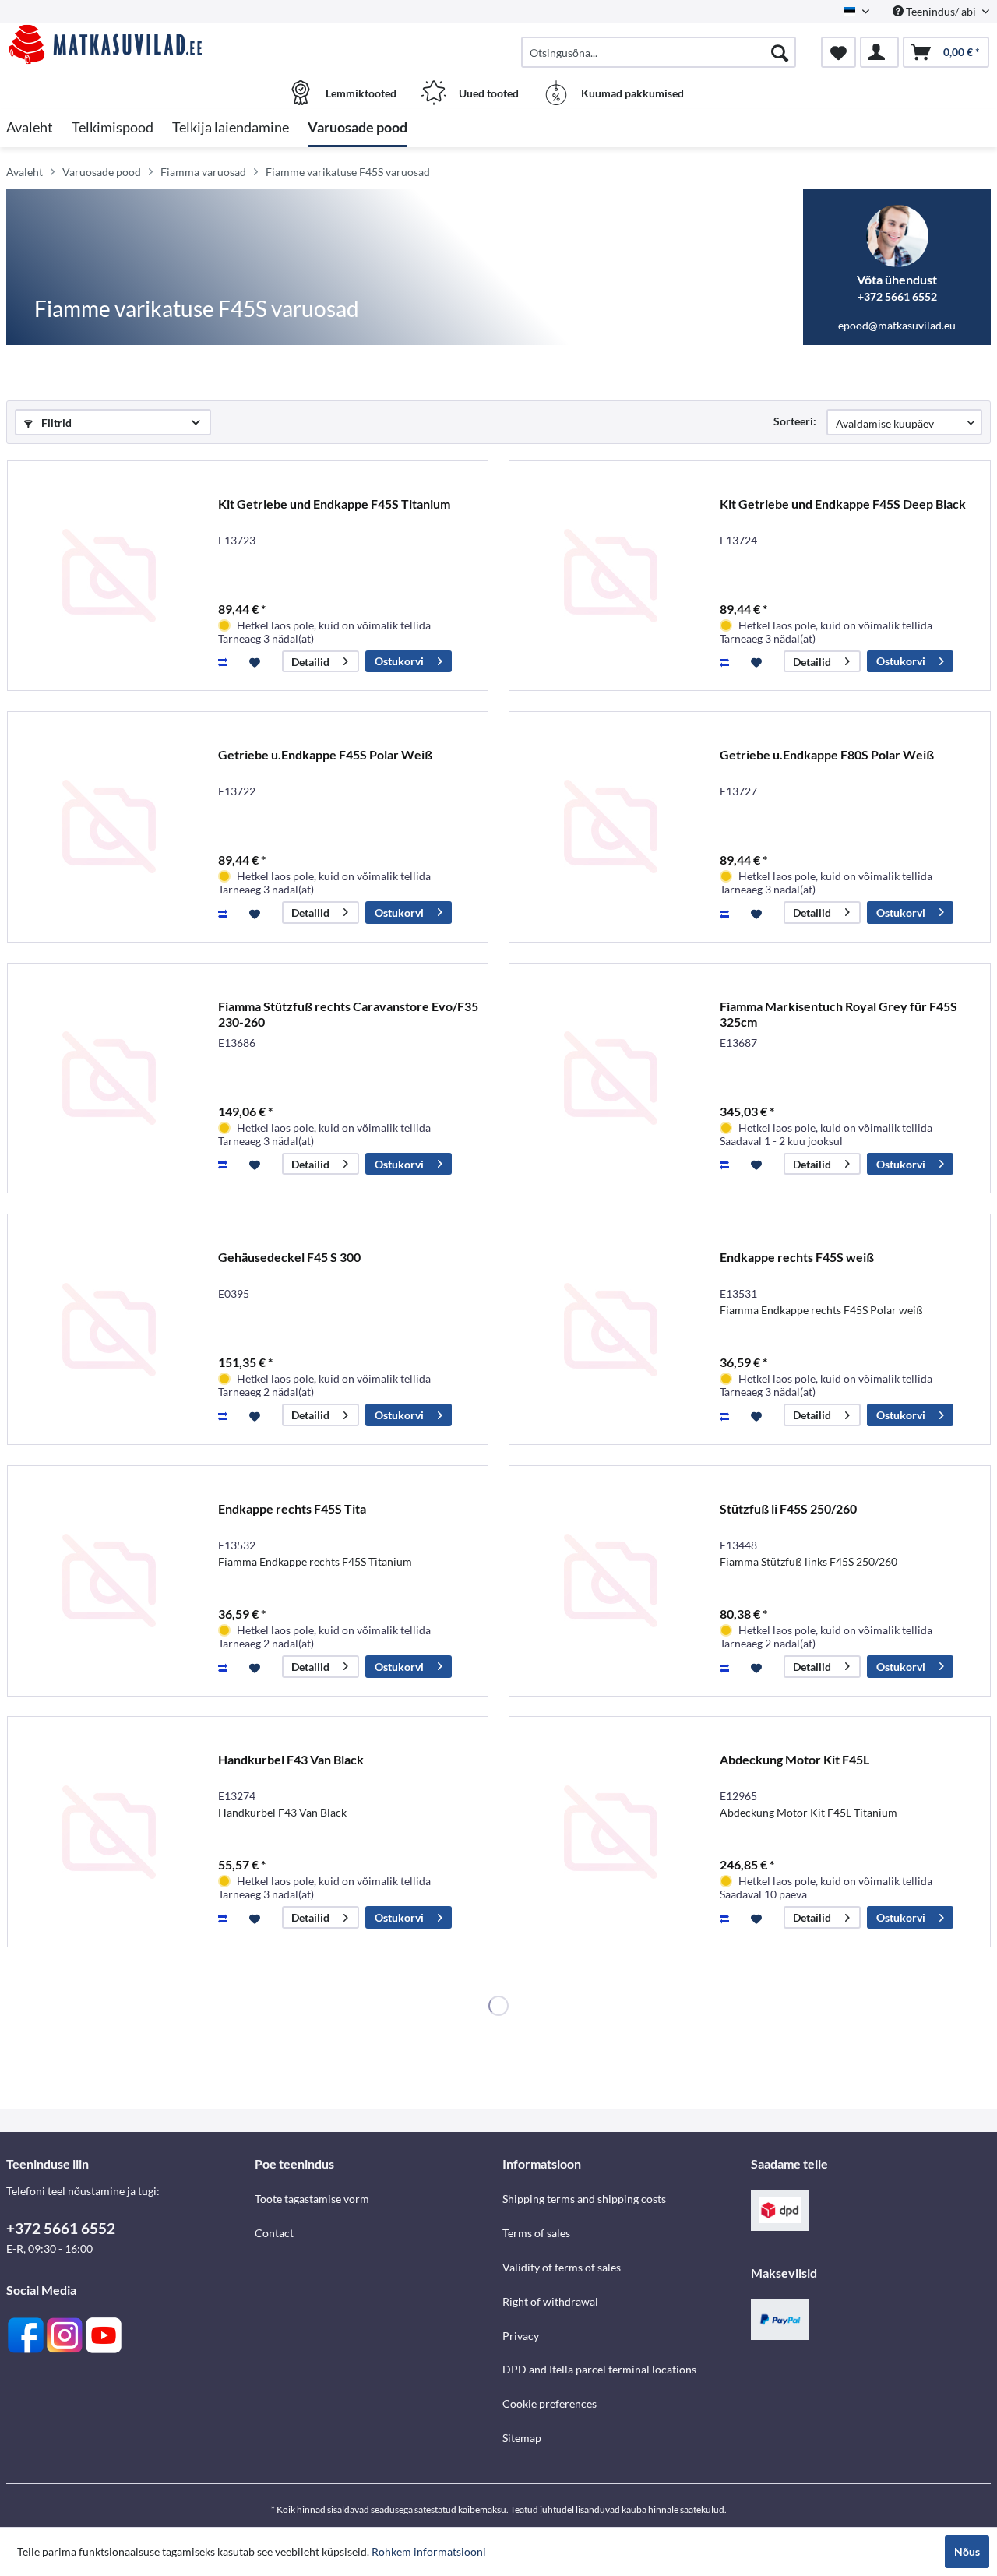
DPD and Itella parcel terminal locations (599, 2369)
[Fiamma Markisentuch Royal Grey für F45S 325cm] (611, 1078)
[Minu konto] (879, 52)
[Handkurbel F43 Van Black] (109, 1832)
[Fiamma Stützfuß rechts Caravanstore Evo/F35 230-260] (109, 1078)
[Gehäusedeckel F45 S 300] (109, 1329)
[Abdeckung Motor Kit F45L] (611, 1832)
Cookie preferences (550, 2403)
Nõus (967, 2551)
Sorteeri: (795, 421)
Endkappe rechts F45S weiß (797, 1257)
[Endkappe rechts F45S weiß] (611, 1329)
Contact (274, 2233)
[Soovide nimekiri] (838, 52)
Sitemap (522, 2438)
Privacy (521, 2336)
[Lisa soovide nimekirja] (257, 661)
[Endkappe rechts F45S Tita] (109, 1581)
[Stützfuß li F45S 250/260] (611, 1581)
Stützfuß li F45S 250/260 (788, 1508)
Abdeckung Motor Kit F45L (794, 1759)
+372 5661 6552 (61, 2228)
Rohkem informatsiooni (429, 2551)
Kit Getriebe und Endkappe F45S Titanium (334, 504)
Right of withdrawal (550, 2301)
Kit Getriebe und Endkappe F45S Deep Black (843, 504)
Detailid (310, 662)
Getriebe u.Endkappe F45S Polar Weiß (325, 754)
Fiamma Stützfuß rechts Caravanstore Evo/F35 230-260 (348, 1014)
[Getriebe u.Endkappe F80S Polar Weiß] (611, 827)
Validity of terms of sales (562, 2267)
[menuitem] (659, 52)
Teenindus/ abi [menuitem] (941, 11)
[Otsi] (780, 52)
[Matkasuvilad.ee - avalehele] (129, 44)
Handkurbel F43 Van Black (291, 1759)
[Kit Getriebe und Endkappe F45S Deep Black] (611, 576)
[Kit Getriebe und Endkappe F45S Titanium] (109, 576)
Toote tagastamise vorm (312, 2199)
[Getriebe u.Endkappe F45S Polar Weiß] (109, 827)
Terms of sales (536, 2233)
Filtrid (55, 423)
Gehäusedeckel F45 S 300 (289, 1257)
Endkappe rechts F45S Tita (292, 1508)
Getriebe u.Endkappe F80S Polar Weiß (827, 754)
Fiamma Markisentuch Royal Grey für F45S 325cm (838, 1014)
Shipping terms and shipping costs (584, 2199)
